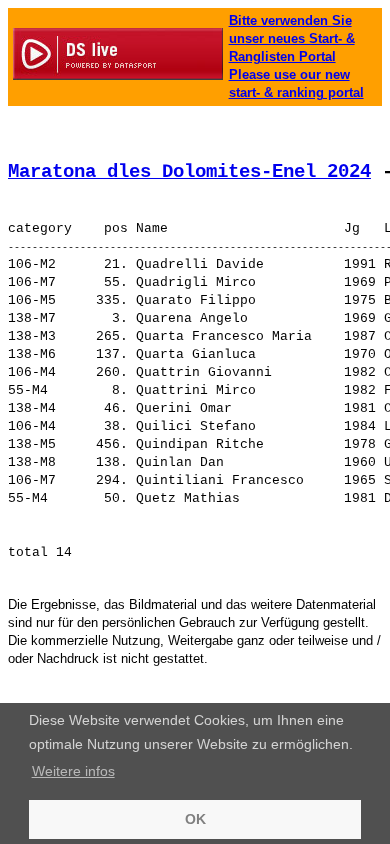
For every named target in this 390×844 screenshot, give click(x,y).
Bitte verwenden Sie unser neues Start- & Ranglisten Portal (292, 38)
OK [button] (195, 819)
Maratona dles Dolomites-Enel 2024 (189, 172)
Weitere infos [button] (73, 771)
